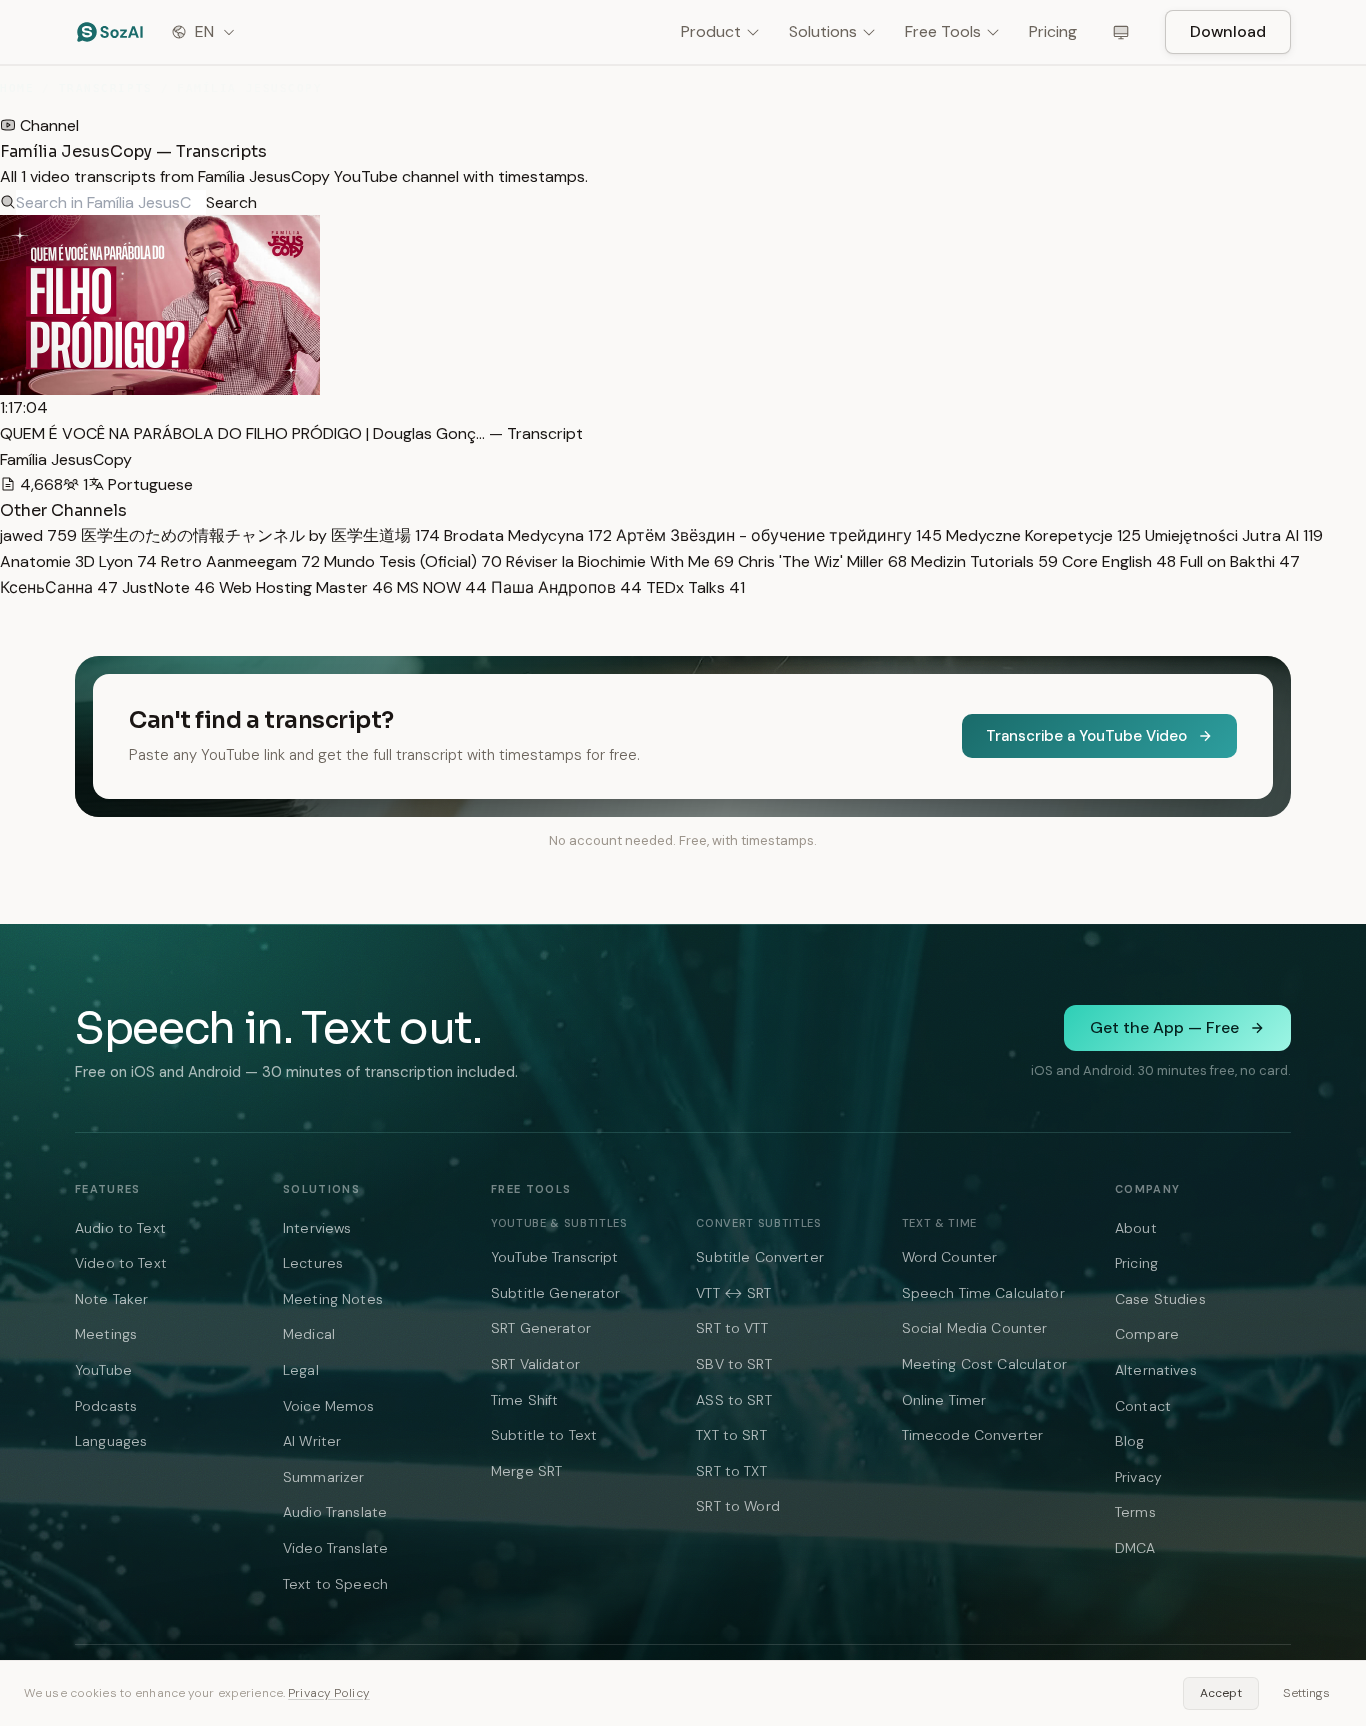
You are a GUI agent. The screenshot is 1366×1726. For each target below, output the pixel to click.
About (1136, 1228)
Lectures (313, 1263)
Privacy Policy (329, 1693)
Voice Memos (329, 1406)
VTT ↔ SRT (733, 1293)
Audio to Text (120, 1228)
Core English (1117, 561)
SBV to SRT (733, 1364)
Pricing (1053, 31)
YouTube (103, 1370)
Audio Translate (335, 1512)
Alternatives (1156, 1370)
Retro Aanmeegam (238, 561)
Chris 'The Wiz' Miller (820, 561)
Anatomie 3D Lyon (78, 561)
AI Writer (312, 1441)
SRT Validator (535, 1364)
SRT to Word (738, 1506)
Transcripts (106, 88)
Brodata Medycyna (526, 535)
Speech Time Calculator (983, 1293)
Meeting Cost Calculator (984, 1364)
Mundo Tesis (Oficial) (411, 561)
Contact (1143, 1406)
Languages (111, 1441)
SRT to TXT (731, 1471)
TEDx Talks (693, 587)
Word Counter (950, 1257)
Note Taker (111, 1299)
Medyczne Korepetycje (1041, 535)
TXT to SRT (731, 1435)
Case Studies (1160, 1299)
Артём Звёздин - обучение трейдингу (777, 535)
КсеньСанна (59, 587)
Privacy (1138, 1477)
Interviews (317, 1228)
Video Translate (335, 1548)
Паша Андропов (564, 587)
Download (1228, 31)
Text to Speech (335, 1584)
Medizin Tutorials (982, 561)
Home (17, 88)
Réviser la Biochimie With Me (618, 561)
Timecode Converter (973, 1435)
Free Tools (943, 31)
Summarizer (323, 1477)
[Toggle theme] (1121, 32)
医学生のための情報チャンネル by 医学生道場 (258, 535)
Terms (1135, 1512)
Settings (1306, 1693)
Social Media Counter (975, 1328)
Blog (1130, 1441)
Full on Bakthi (1238, 561)
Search (231, 202)
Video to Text (121, 1263)
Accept (1221, 1693)
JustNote (166, 587)
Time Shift (524, 1400)
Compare (1147, 1334)
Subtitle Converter (760, 1257)
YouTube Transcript (555, 1257)
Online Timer (944, 1400)
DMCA (1135, 1548)
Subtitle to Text (544, 1435)
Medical (309, 1334)
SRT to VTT (731, 1328)
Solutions (823, 31)
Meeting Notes (333, 1299)
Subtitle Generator (556, 1293)
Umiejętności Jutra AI (1232, 535)
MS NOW (440, 587)
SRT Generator (541, 1328)
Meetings (106, 1334)
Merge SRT (526, 1471)
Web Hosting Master (304, 587)
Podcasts (106, 1406)
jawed (38, 535)
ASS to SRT (733, 1400)
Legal (301, 1370)
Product (711, 31)
